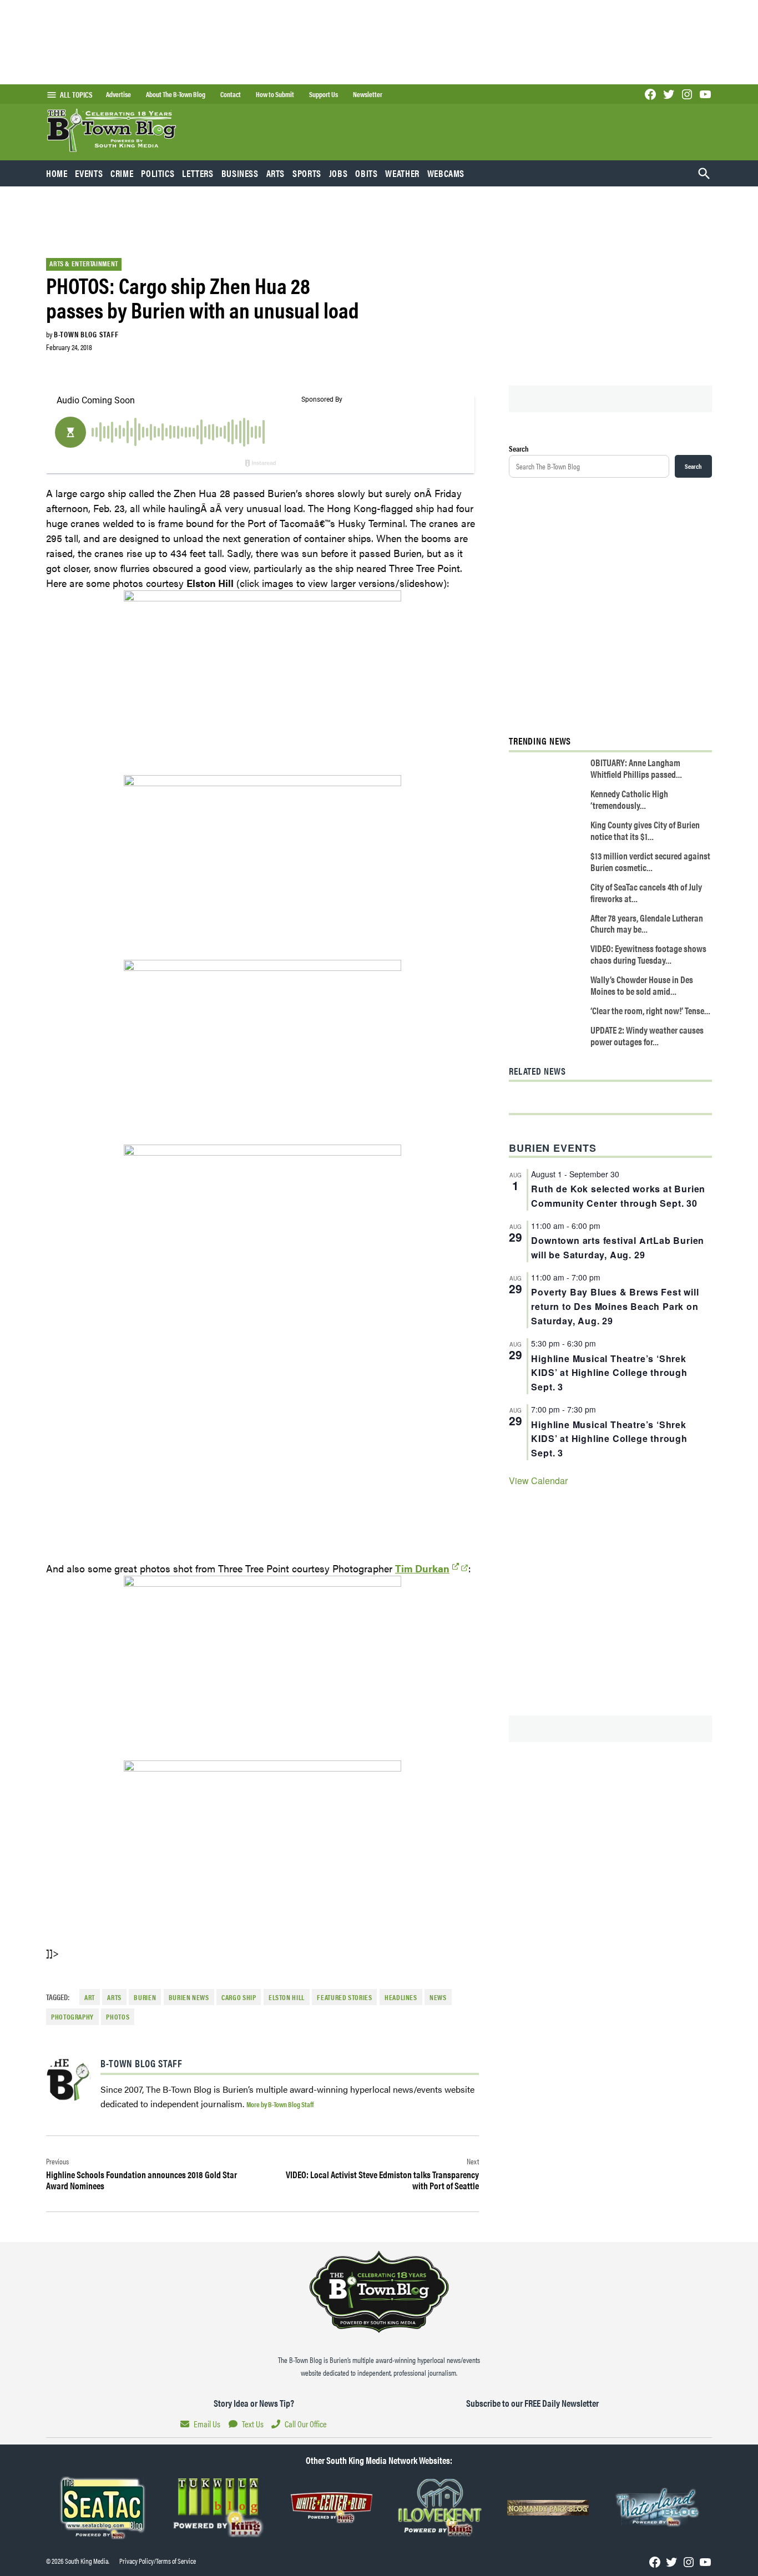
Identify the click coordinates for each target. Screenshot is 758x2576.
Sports (307, 173)
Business (240, 173)
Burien (145, 1997)
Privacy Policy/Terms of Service (158, 2561)
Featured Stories (344, 1997)
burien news (189, 1997)
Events (89, 173)
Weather (402, 173)
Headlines (401, 1997)
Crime (122, 173)
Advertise (118, 94)
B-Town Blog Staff (86, 334)
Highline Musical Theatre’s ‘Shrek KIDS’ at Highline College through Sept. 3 (609, 1373)
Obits (366, 173)
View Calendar (538, 1481)
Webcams (446, 173)
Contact (231, 94)
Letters (198, 173)
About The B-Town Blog (176, 94)
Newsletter (368, 94)
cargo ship (239, 1997)
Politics (158, 173)
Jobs (338, 173)
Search (519, 448)
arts (114, 1997)
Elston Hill (287, 1997)
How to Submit (275, 94)
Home (57, 173)
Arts (276, 173)
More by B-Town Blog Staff (280, 2104)
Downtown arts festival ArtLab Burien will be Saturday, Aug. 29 (618, 1247)
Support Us (324, 94)
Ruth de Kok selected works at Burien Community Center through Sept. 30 (618, 1196)
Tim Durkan (422, 1568)
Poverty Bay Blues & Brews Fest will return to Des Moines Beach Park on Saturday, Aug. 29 (615, 1306)
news (438, 1997)
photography (72, 2017)
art (90, 1997)
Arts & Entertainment (84, 264)
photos (118, 2017)
